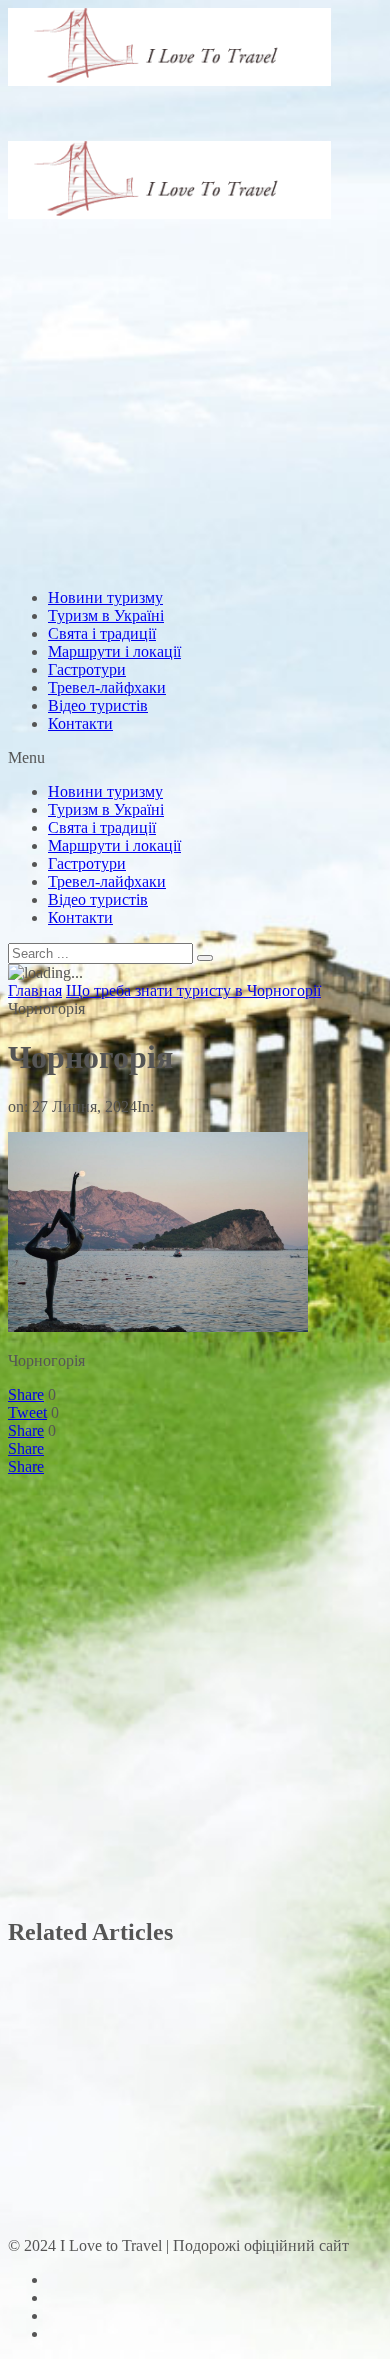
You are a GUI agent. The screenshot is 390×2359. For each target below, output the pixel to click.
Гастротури (87, 669)
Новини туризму (105, 597)
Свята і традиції (102, 633)
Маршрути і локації (114, 651)
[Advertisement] (195, 323)
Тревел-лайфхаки (107, 687)
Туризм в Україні (106, 615)
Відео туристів (98, 705)
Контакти (80, 723)
